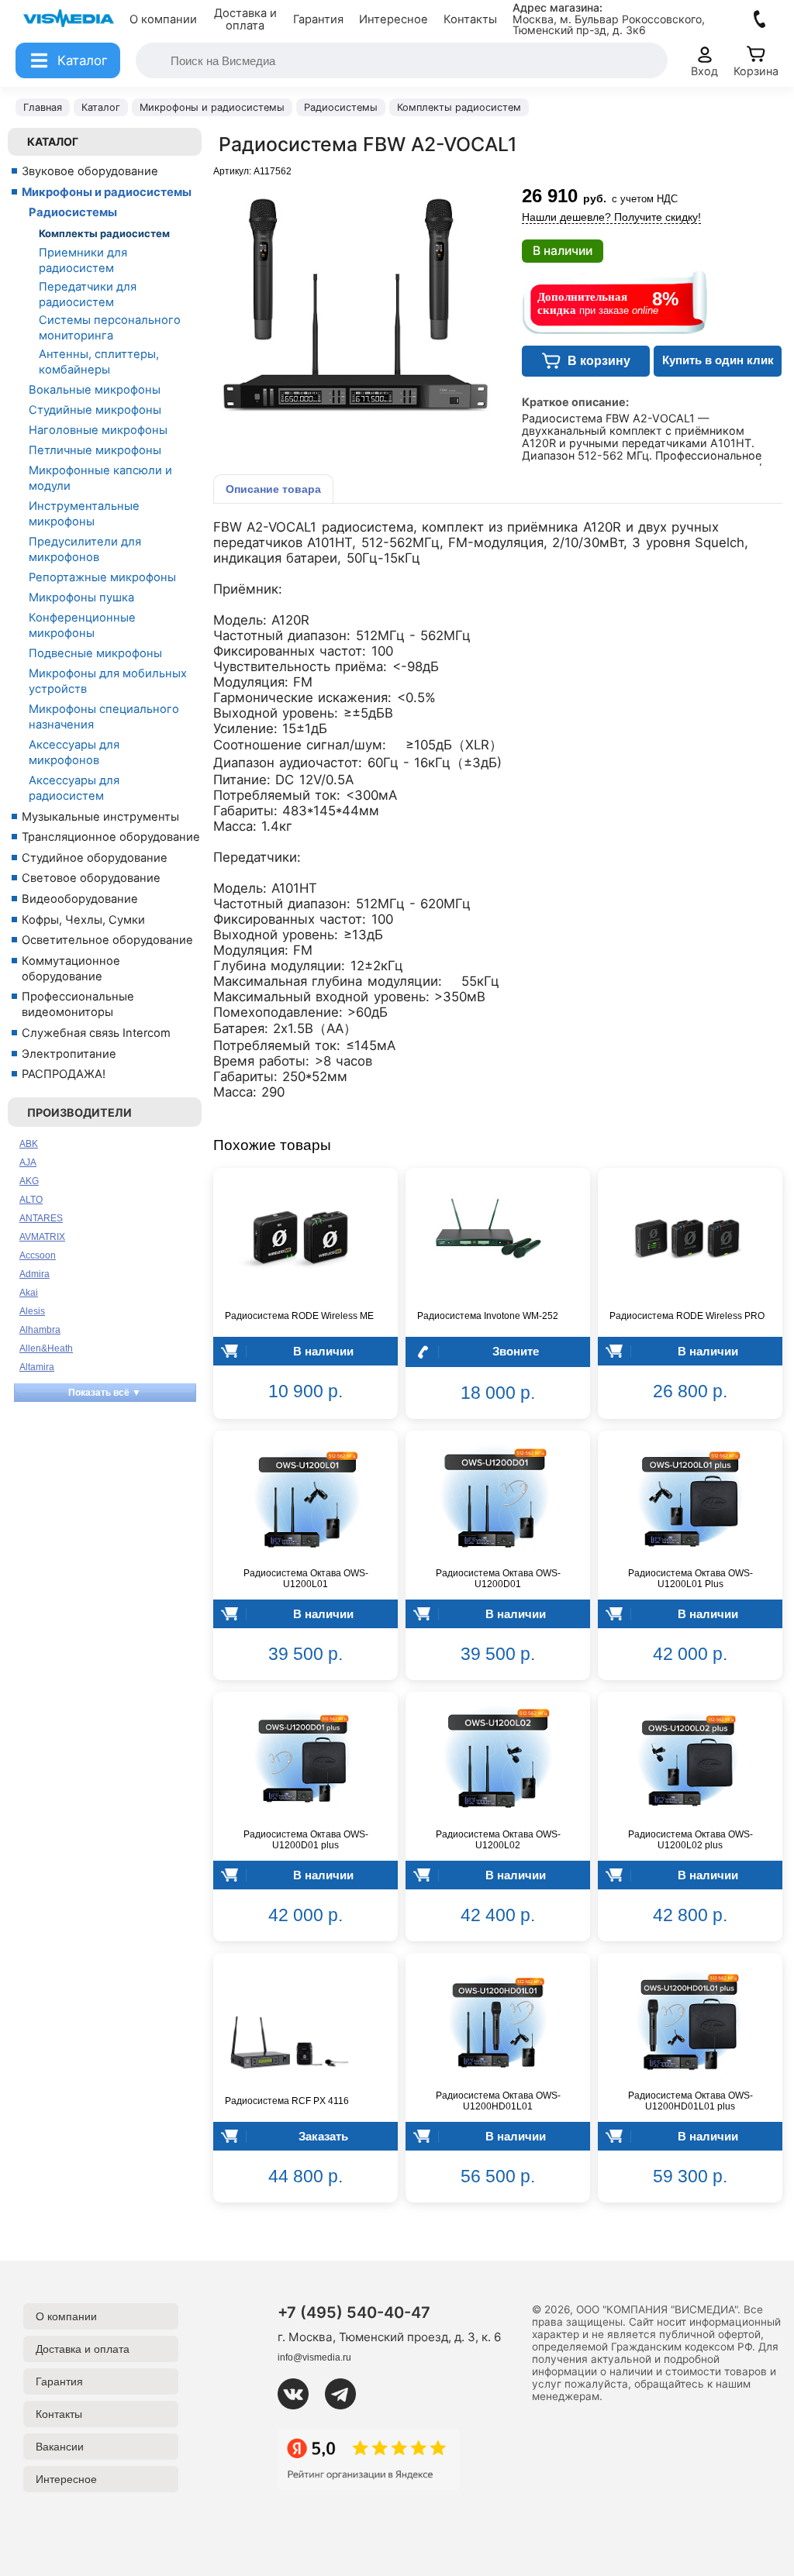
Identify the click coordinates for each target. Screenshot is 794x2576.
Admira (35, 1274)
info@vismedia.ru (314, 2357)
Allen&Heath (46, 1348)
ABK (29, 1144)
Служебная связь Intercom (96, 1033)
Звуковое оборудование (90, 171)
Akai (29, 1293)
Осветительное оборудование (107, 940)
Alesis (32, 1311)
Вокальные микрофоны (95, 390)
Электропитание (69, 1054)
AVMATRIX (42, 1237)
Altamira (37, 1367)
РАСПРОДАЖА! (64, 1074)
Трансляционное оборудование (111, 837)
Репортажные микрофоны (102, 577)
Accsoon (38, 1255)
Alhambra (40, 1330)
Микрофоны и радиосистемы (107, 192)
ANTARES (41, 1218)
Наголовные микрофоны (98, 430)
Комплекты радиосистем (104, 233)
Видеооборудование (80, 899)
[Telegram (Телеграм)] (347, 2394)
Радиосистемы (73, 212)
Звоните (516, 1351)
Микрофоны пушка (81, 598)
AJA (28, 1162)
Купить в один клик (718, 360)
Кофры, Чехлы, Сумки (83, 920)
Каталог (53, 141)
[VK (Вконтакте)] (299, 2394)
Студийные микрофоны (95, 410)
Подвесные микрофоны (95, 653)
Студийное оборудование (95, 858)
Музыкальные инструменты (100, 817)
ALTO (31, 1200)
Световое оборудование (91, 878)
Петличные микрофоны (95, 450)
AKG (29, 1181)
